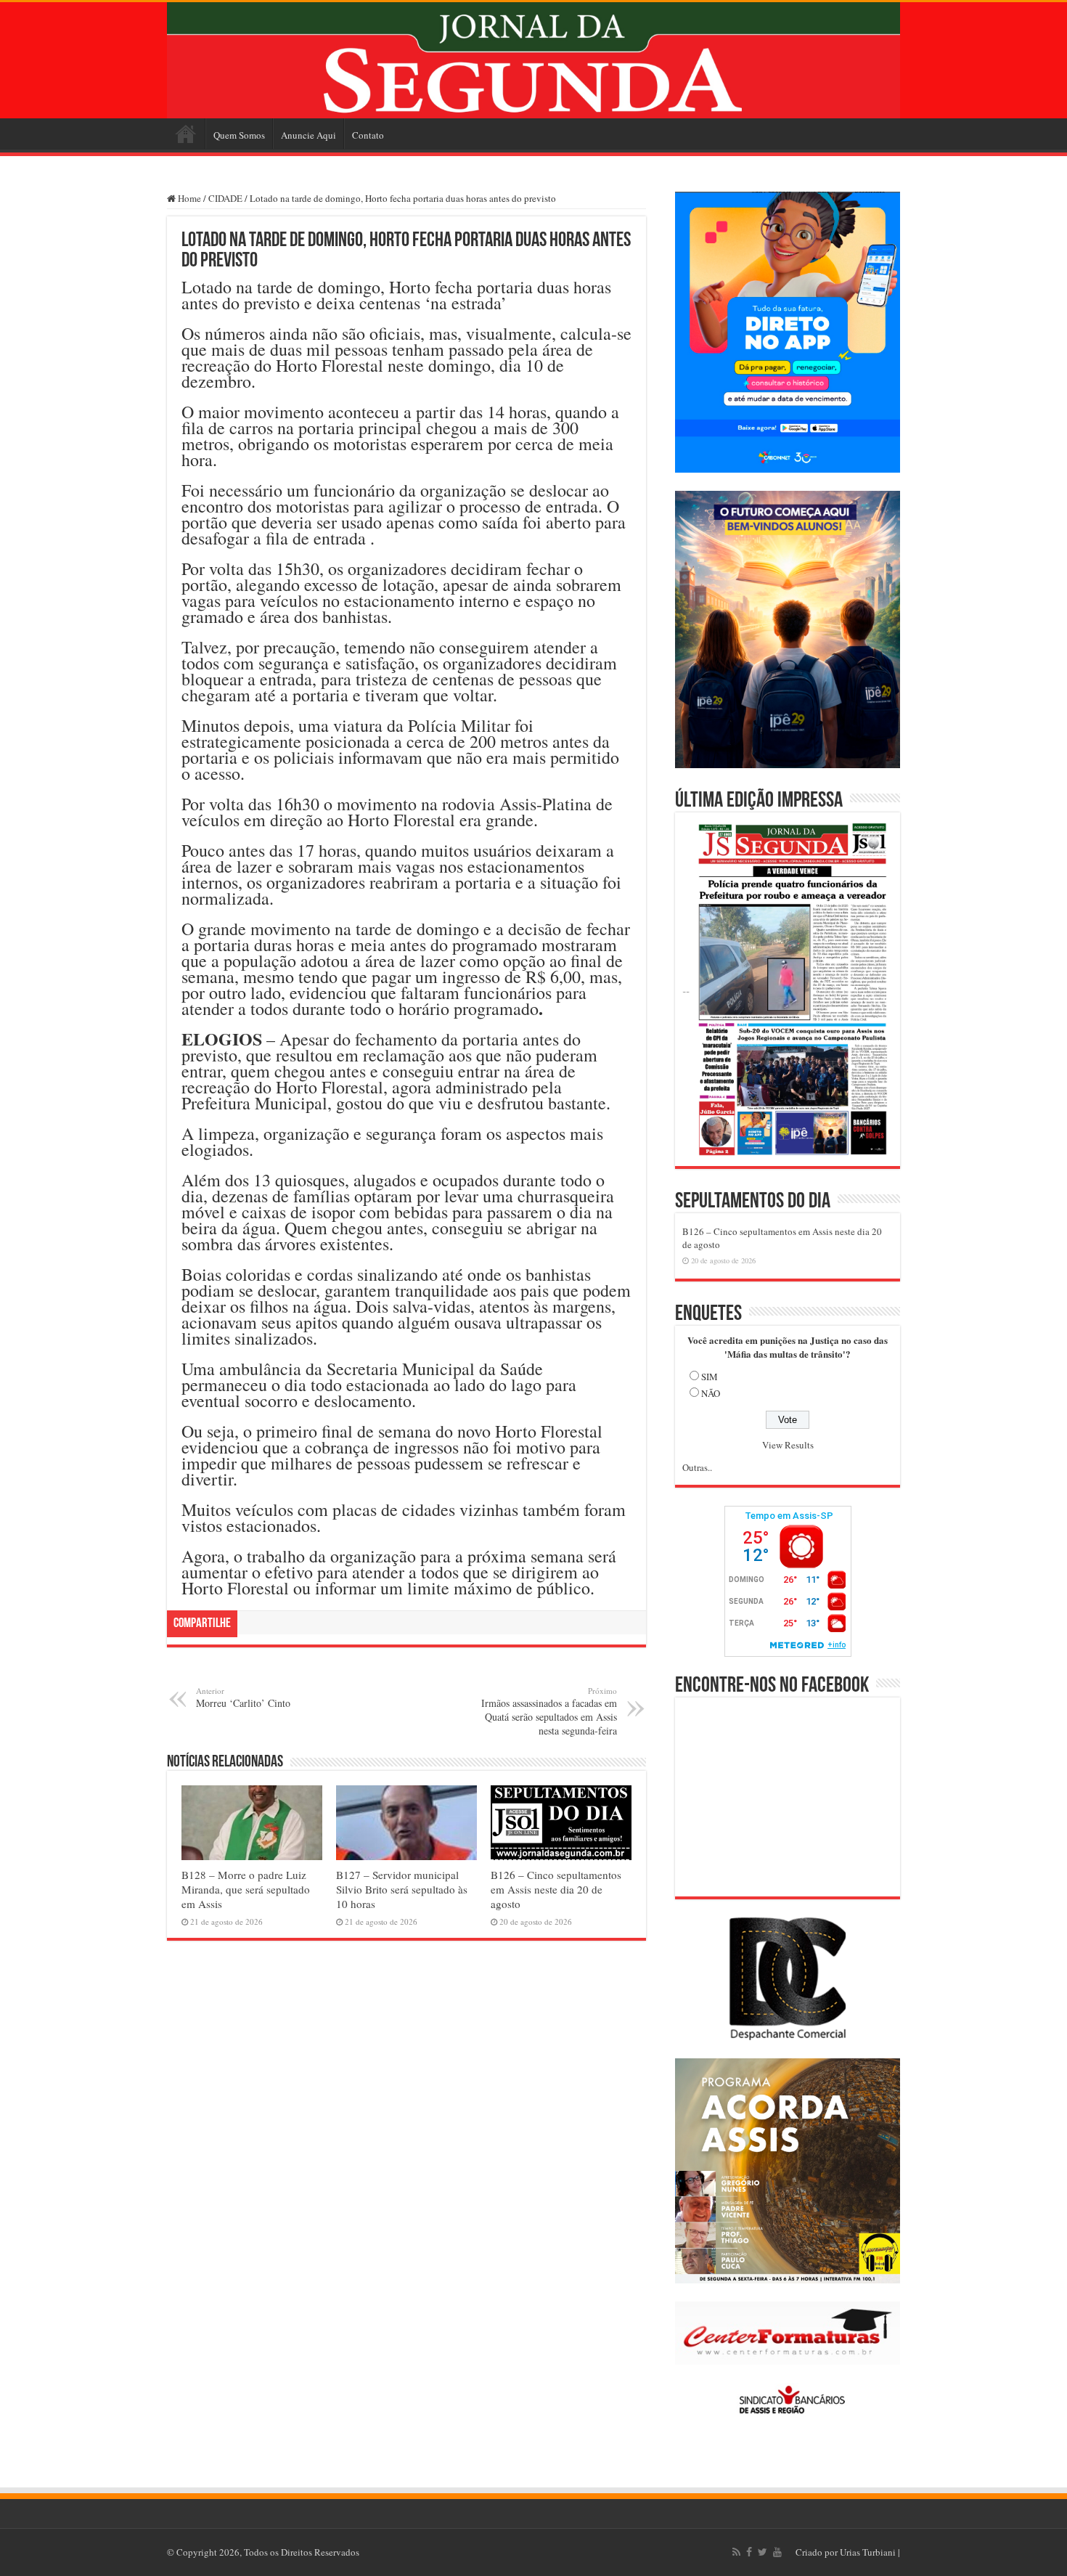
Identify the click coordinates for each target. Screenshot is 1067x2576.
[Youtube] (777, 2552)
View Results (788, 1445)
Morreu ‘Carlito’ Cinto (243, 1697)
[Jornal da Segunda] (533, 60)
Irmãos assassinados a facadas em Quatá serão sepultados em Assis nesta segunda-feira (549, 1711)
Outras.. (697, 1467)
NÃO (711, 1393)
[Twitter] (763, 2552)
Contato (368, 135)
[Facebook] (749, 2552)
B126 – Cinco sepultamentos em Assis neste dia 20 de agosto (556, 1889)
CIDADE (225, 198)
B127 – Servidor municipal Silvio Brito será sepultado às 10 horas (402, 1889)
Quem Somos (239, 135)
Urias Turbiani (868, 2552)
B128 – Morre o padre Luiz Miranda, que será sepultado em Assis (246, 1889)
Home (186, 134)
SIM (710, 1377)
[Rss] (736, 2552)
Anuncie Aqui (308, 135)
